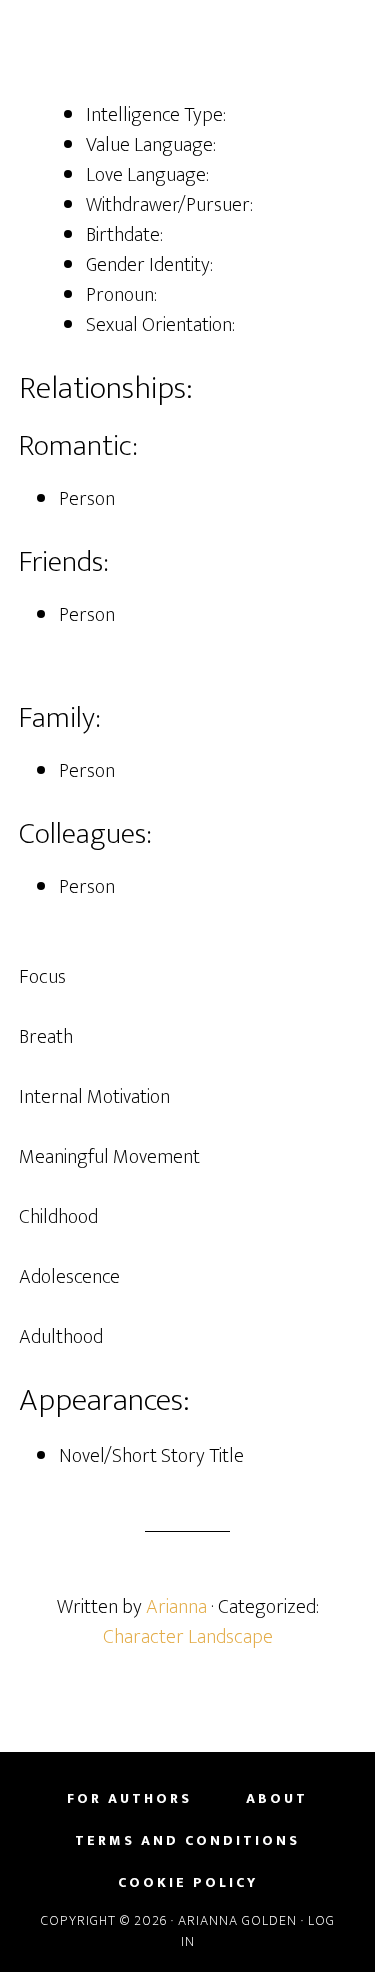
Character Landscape (188, 1637)
